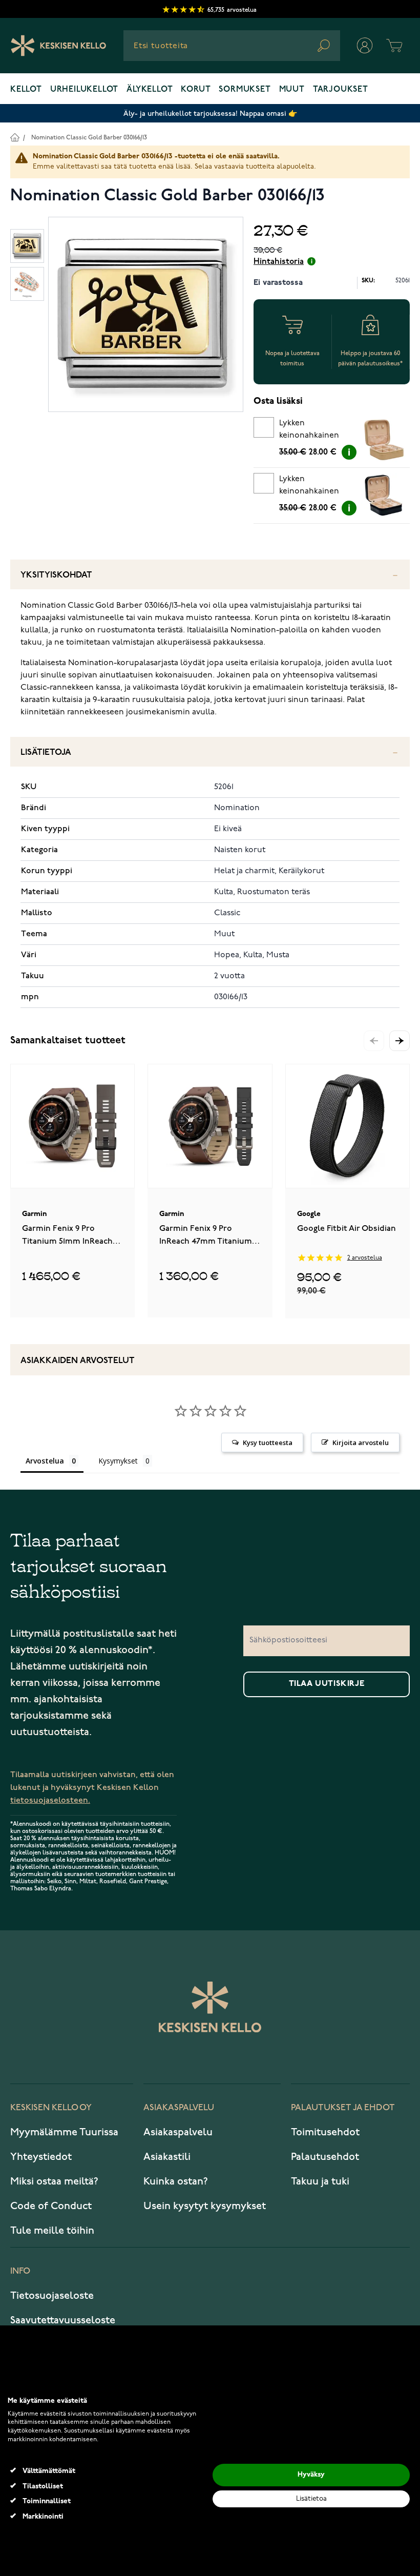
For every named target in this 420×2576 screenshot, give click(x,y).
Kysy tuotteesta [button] (268, 1442)
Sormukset (245, 90)
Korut (196, 90)
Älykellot (150, 90)
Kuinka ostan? (176, 2181)
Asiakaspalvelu (178, 2132)
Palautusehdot (325, 2157)
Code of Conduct (51, 2206)
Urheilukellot (84, 90)
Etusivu (15, 137)
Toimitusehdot (325, 2132)
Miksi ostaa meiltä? (54, 2181)
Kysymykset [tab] (118, 1461)
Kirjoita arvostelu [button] (361, 1442)
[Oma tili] (365, 46)
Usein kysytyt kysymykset (205, 2206)
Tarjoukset (341, 90)
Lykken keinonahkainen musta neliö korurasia (309, 487)
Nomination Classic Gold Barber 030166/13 (89, 138)
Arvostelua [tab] (45, 1461)
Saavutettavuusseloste (63, 2320)
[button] (400, 1041)
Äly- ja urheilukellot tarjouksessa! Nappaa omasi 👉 (210, 114)
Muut (292, 90)
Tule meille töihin (52, 2231)
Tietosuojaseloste (52, 2296)
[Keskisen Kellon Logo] (59, 46)
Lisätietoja (46, 753)
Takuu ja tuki (320, 2181)
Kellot (26, 90)
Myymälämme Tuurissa (64, 2132)
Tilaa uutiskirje (327, 1684)
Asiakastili (167, 2157)
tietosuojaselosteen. (50, 1800)
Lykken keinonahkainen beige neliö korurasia (309, 431)
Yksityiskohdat (56, 575)
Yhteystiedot (41, 2157)
